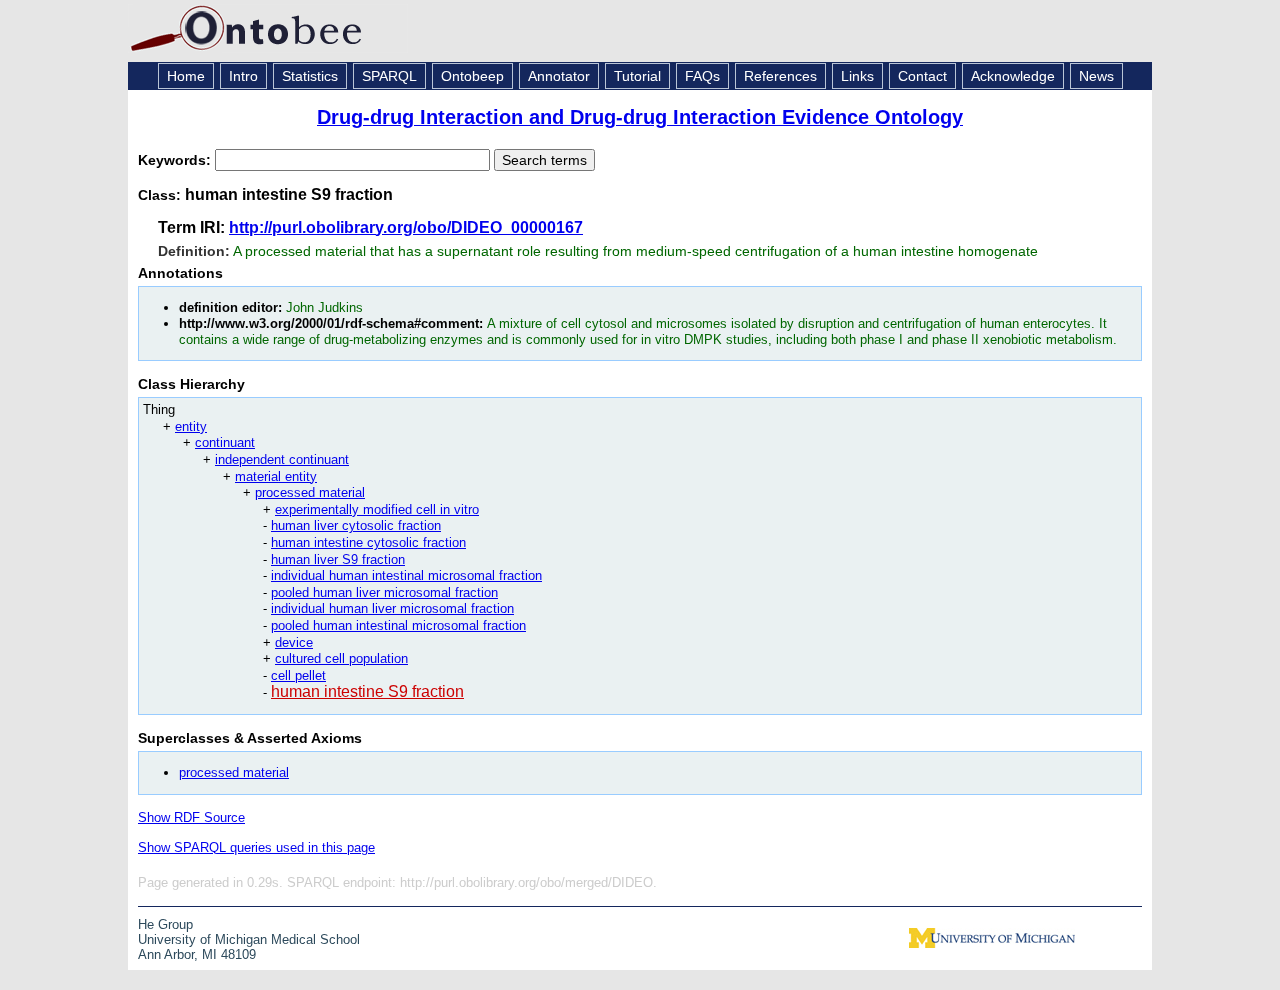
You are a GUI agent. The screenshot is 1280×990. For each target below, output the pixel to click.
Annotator (559, 76)
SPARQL (389, 76)
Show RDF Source (191, 817)
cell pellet (298, 675)
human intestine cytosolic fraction (368, 542)
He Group (165, 924)
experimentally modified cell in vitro (377, 509)
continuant (225, 442)
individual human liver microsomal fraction (392, 608)
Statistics (310, 76)
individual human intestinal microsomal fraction (406, 575)
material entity (276, 476)
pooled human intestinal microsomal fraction (398, 625)
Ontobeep (472, 76)
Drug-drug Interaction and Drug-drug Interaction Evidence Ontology (640, 117)
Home (186, 76)
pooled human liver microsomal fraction (384, 592)
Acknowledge (1013, 76)
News (1096, 76)
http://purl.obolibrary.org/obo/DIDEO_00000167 (406, 227)
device (294, 642)
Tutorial (637, 76)
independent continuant (282, 459)
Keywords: (176, 160)
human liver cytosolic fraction (356, 525)
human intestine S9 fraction (367, 691)
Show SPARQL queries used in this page (256, 847)
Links (857, 76)
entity (191, 426)
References (780, 76)
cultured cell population (341, 658)
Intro (243, 76)
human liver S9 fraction (338, 559)
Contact (922, 76)
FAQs (702, 76)
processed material (310, 492)
